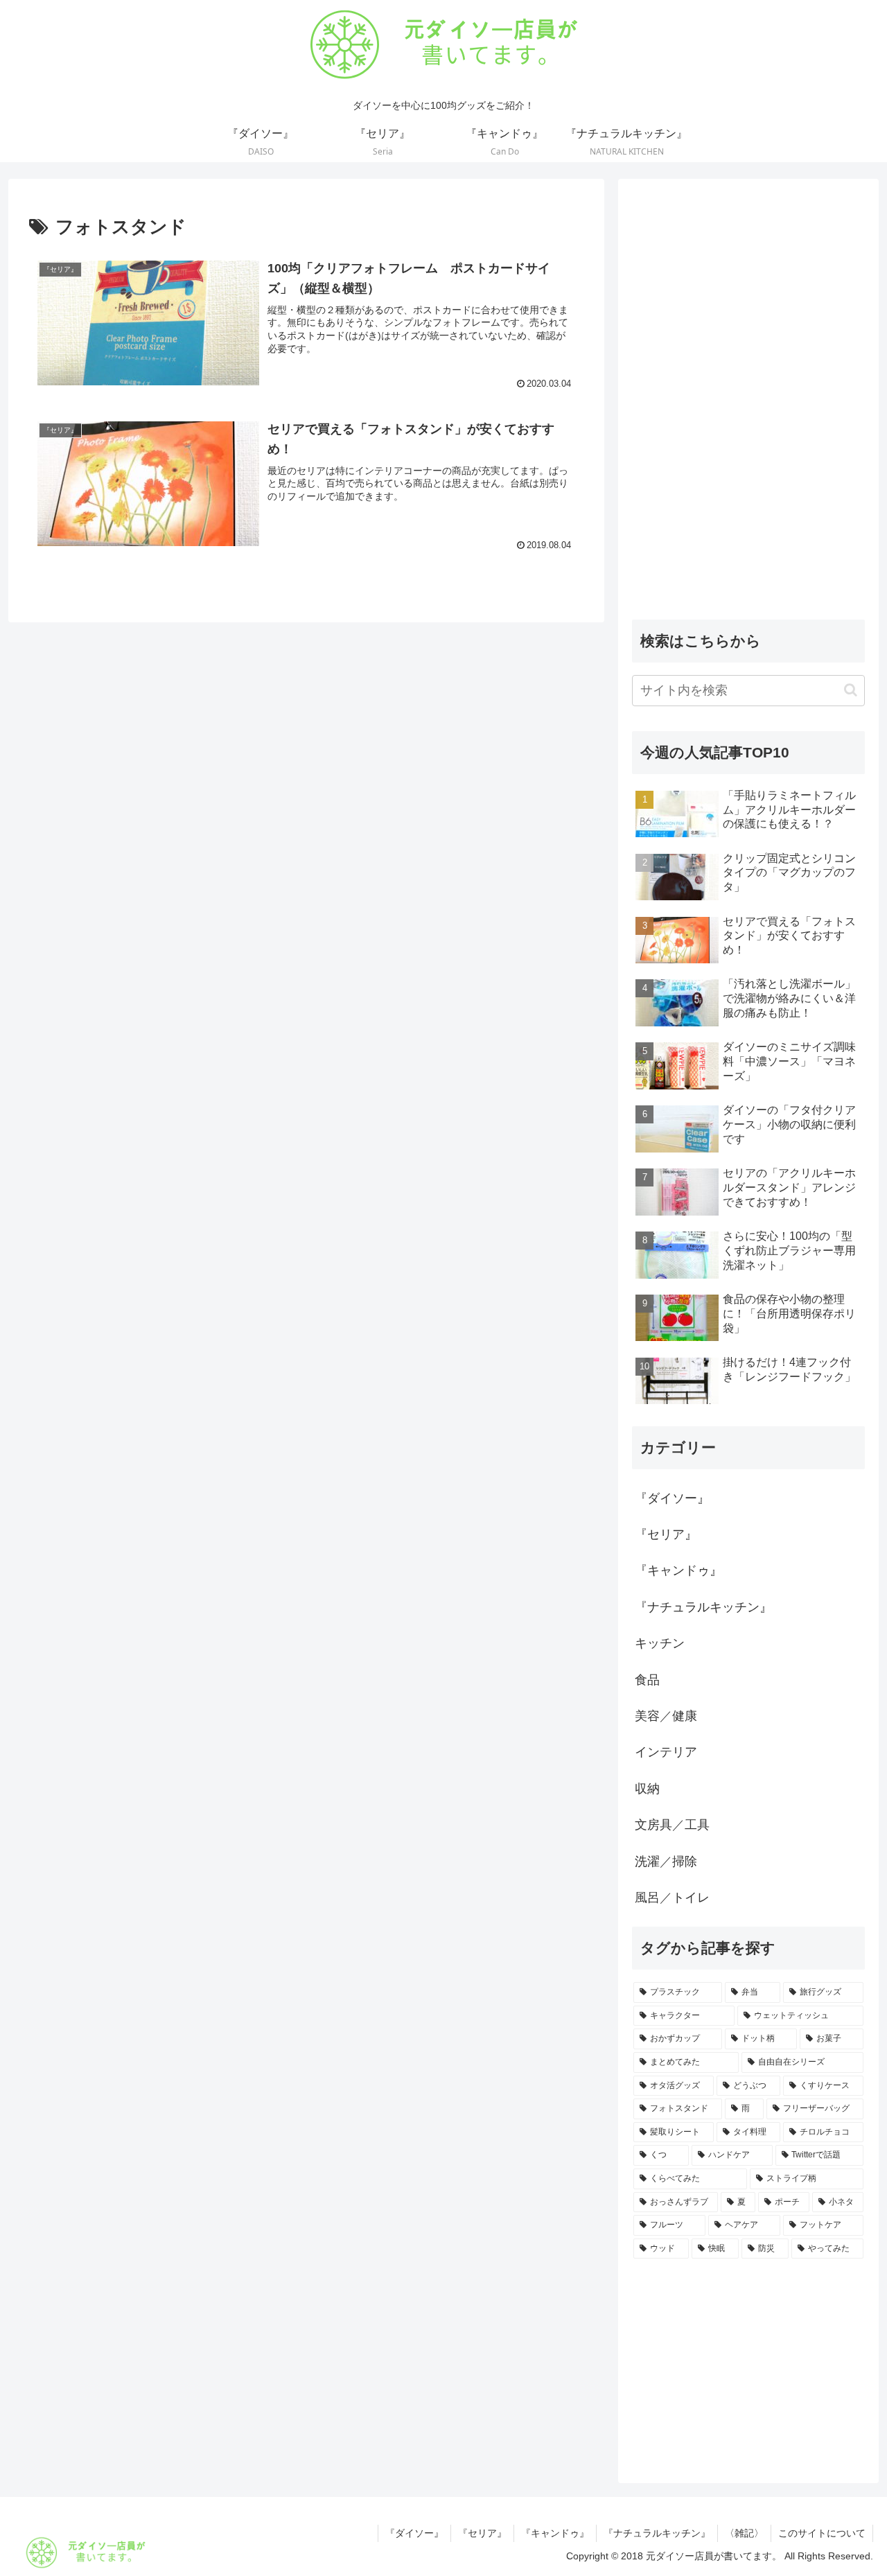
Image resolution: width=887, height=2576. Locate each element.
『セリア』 (482, 2533)
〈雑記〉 (744, 2533)
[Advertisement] (748, 401)
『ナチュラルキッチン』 (657, 2533)
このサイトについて (822, 2533)
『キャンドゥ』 (555, 2533)
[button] (851, 690)
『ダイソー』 (414, 2533)
